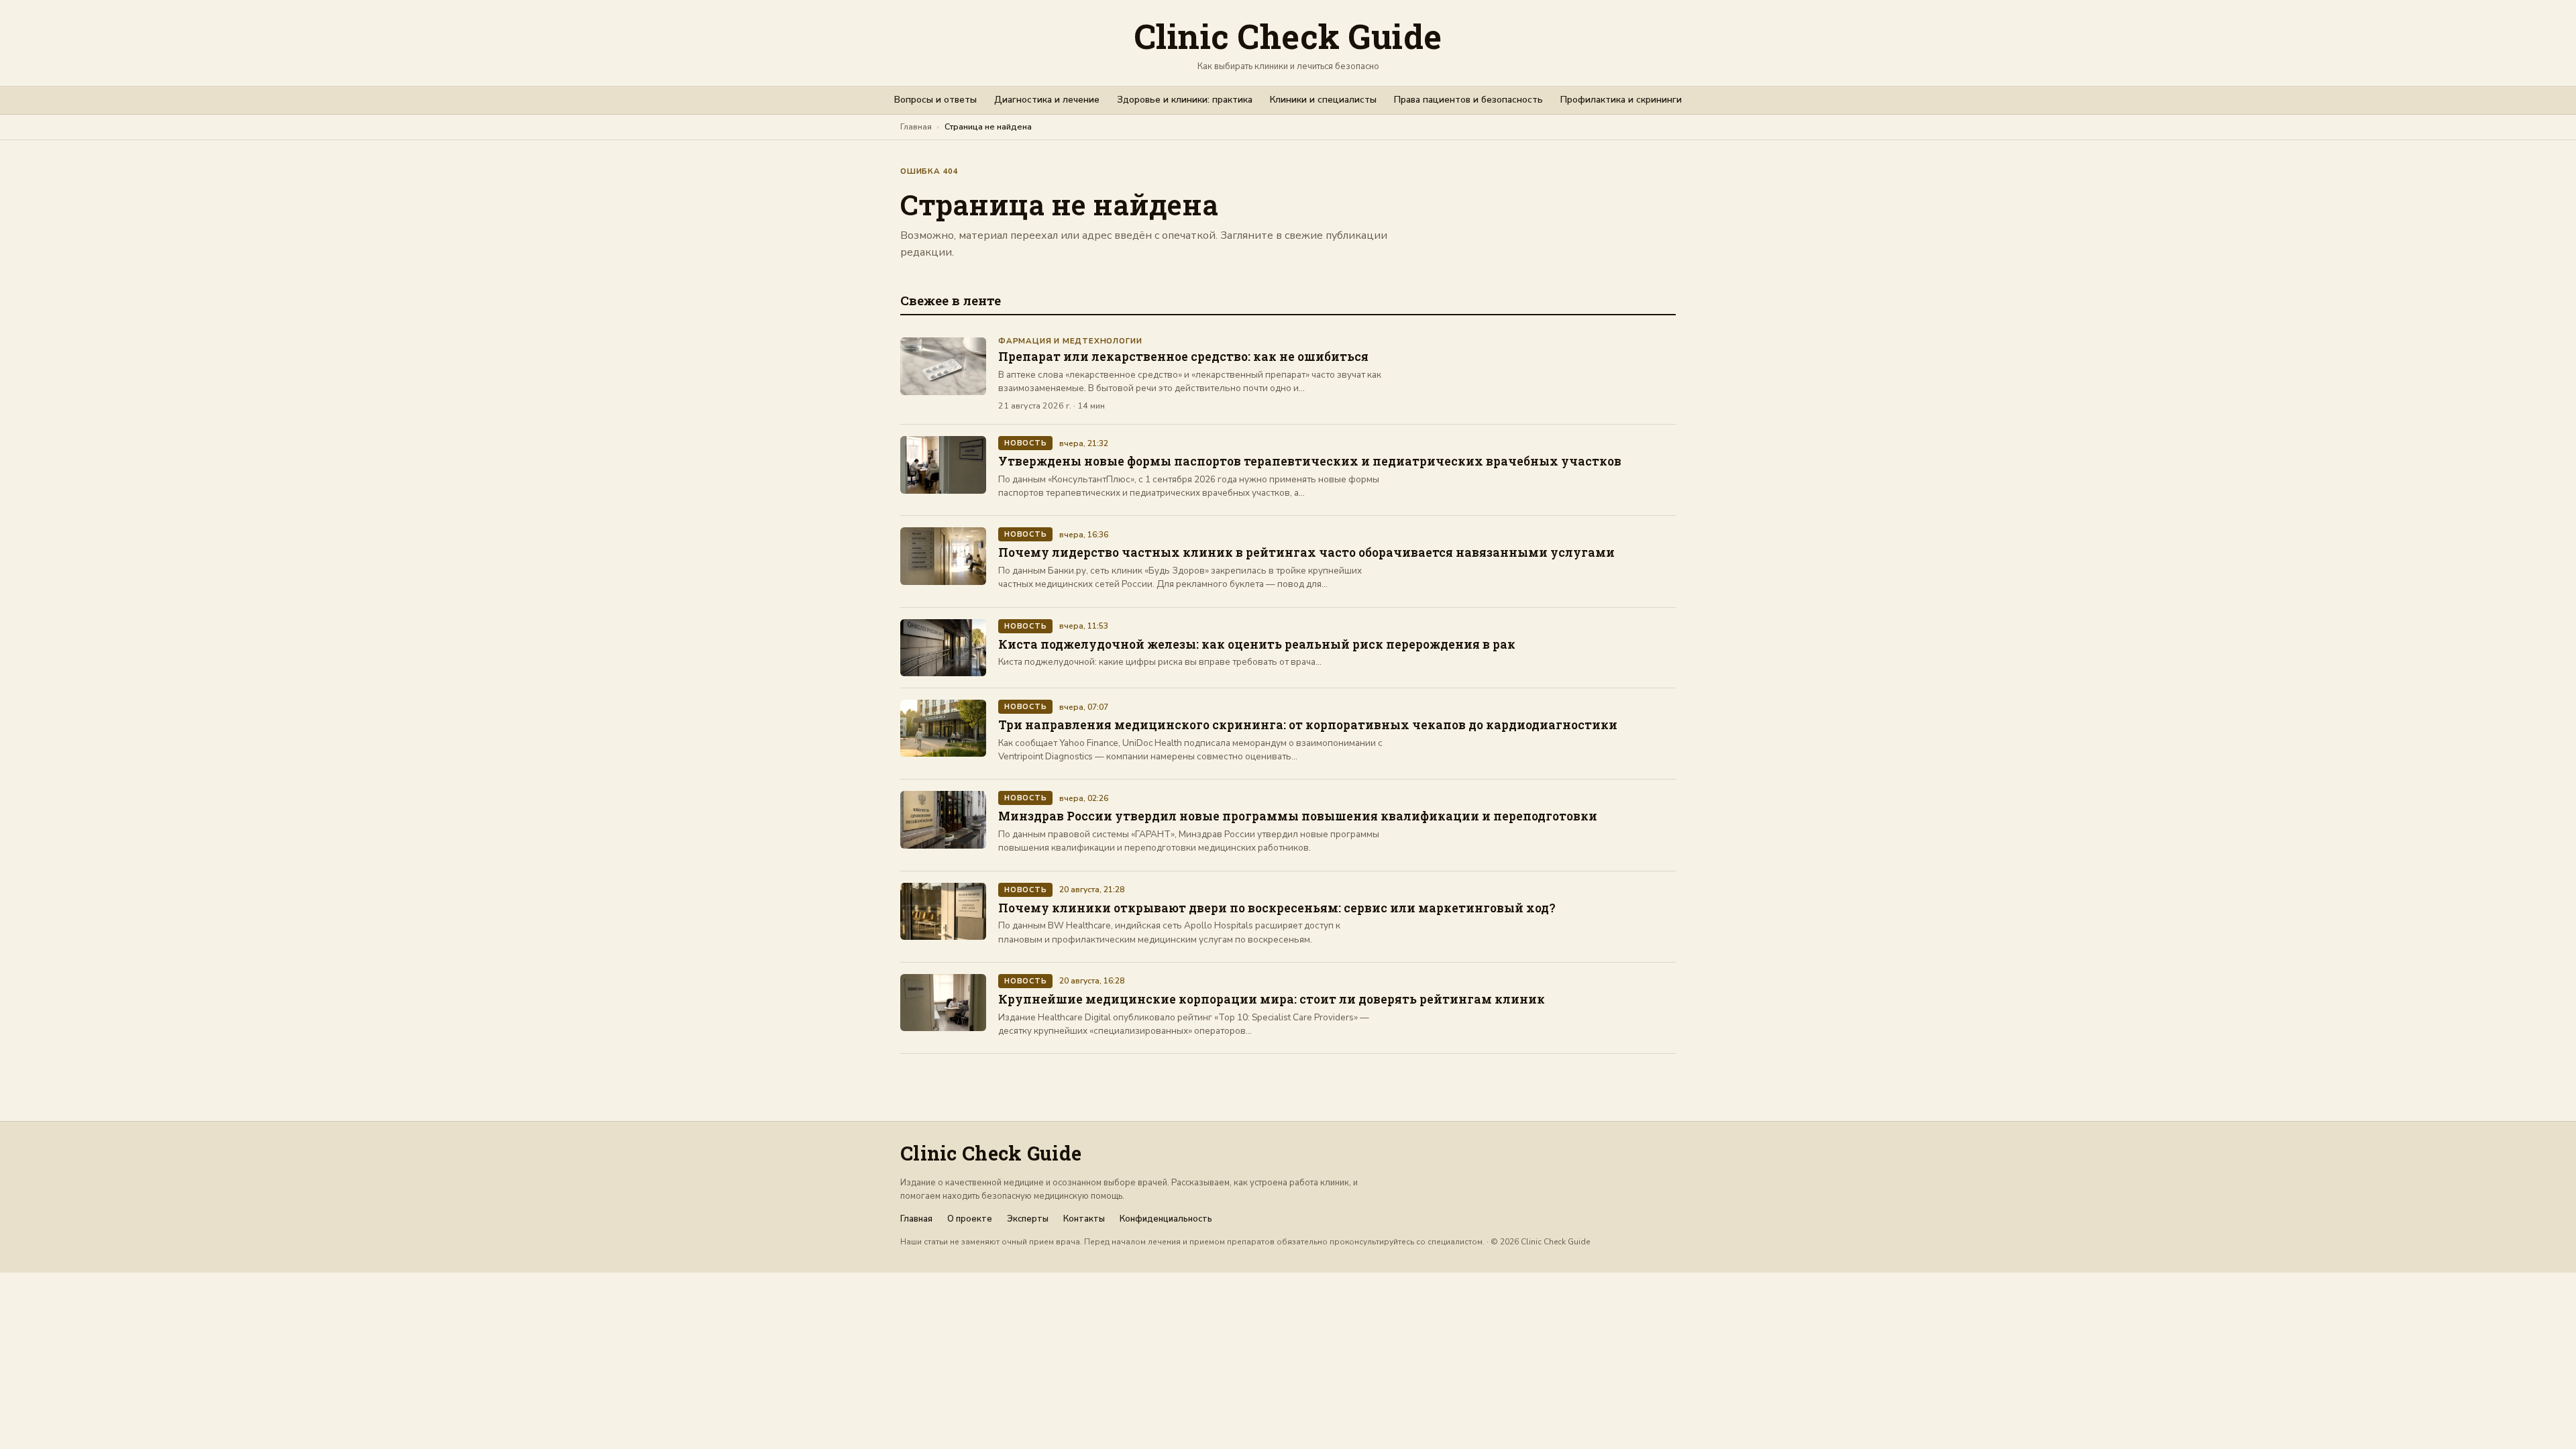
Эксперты (1028, 1219)
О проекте (970, 1219)
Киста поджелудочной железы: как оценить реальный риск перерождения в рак (1257, 644)
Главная (916, 126)
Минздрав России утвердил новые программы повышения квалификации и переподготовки (1298, 816)
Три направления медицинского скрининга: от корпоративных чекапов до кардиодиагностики (1308, 725)
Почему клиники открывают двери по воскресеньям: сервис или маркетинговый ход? (1277, 908)
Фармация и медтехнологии (1070, 341)
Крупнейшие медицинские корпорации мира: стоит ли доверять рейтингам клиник (1272, 999)
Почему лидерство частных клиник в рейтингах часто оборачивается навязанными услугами (1306, 552)
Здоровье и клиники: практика (1185, 100)
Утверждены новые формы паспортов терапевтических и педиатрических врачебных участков (1310, 461)
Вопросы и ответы (935, 100)
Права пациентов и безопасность (1468, 100)
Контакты (1084, 1219)
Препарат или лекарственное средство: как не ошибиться (1183, 357)
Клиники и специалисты (1323, 100)
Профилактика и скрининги (1621, 100)
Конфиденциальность (1166, 1219)
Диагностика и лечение (1047, 100)
